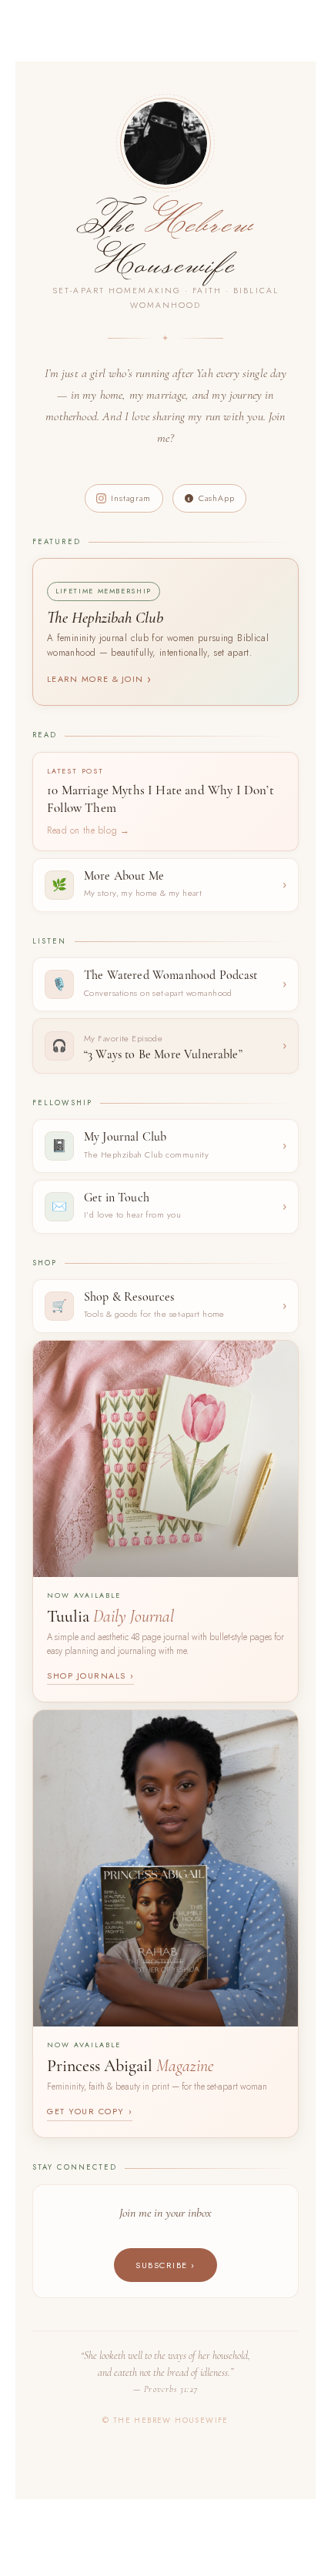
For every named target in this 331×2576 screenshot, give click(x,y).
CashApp (217, 498)
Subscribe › (165, 2265)
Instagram (131, 498)
